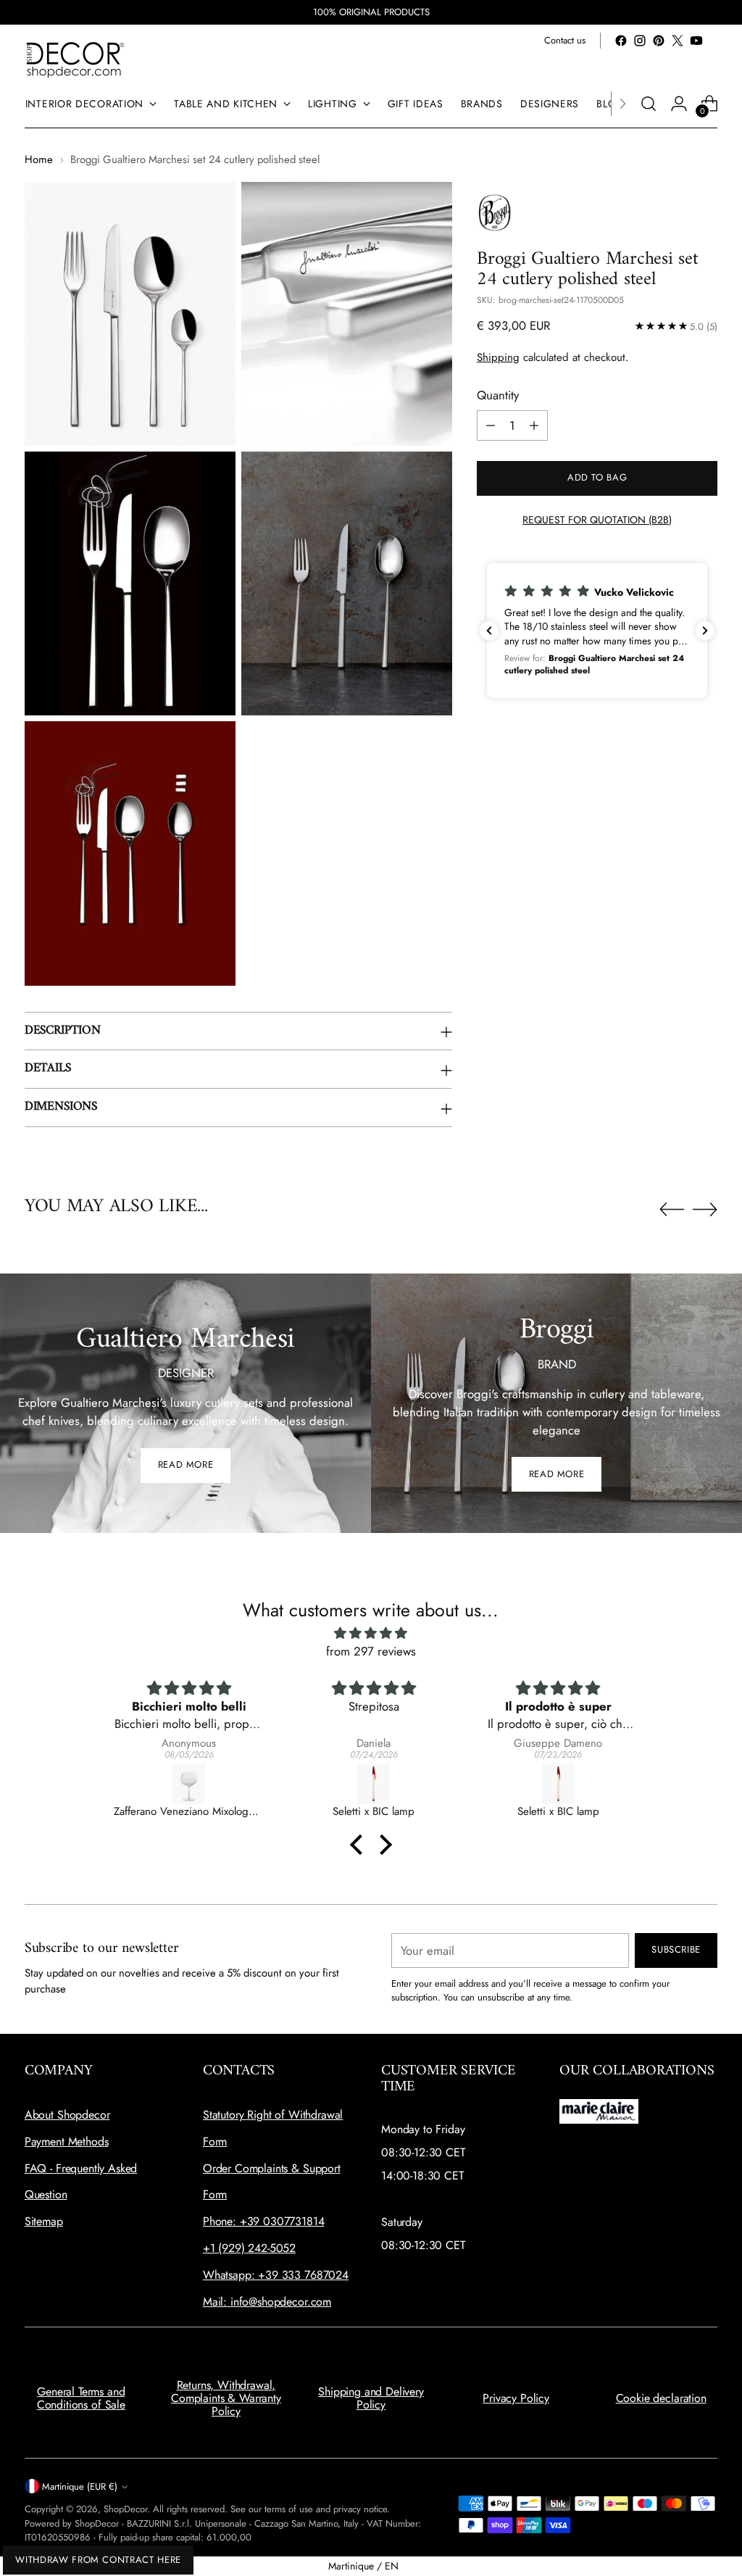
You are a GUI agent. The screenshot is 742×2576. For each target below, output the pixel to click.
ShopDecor (125, 2509)
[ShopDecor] (75, 59)
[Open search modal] (649, 104)
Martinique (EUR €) (80, 2486)
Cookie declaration (661, 2398)
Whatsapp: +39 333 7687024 (276, 2275)
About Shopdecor (67, 2115)
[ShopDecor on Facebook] (621, 41)
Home (39, 159)
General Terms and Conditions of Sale (81, 2398)
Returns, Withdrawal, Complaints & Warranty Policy (226, 2398)
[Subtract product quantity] (491, 425)
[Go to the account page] (679, 104)
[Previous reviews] (489, 631)
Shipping (498, 357)
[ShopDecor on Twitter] (678, 41)
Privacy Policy (516, 2398)
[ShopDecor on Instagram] (640, 41)
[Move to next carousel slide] (705, 1209)
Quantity (498, 395)
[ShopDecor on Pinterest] (659, 41)
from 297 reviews (371, 1651)
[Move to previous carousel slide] (672, 1210)
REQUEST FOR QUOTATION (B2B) (597, 520)
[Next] (622, 104)
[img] (371, 1633)
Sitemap (44, 2221)
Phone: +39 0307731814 (264, 2221)
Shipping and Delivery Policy (371, 2398)
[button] (597, 630)
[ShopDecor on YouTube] (696, 41)
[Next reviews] (705, 631)
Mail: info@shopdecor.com (267, 2302)
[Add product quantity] (534, 425)
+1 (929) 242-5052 (249, 2248)
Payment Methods (67, 2141)
